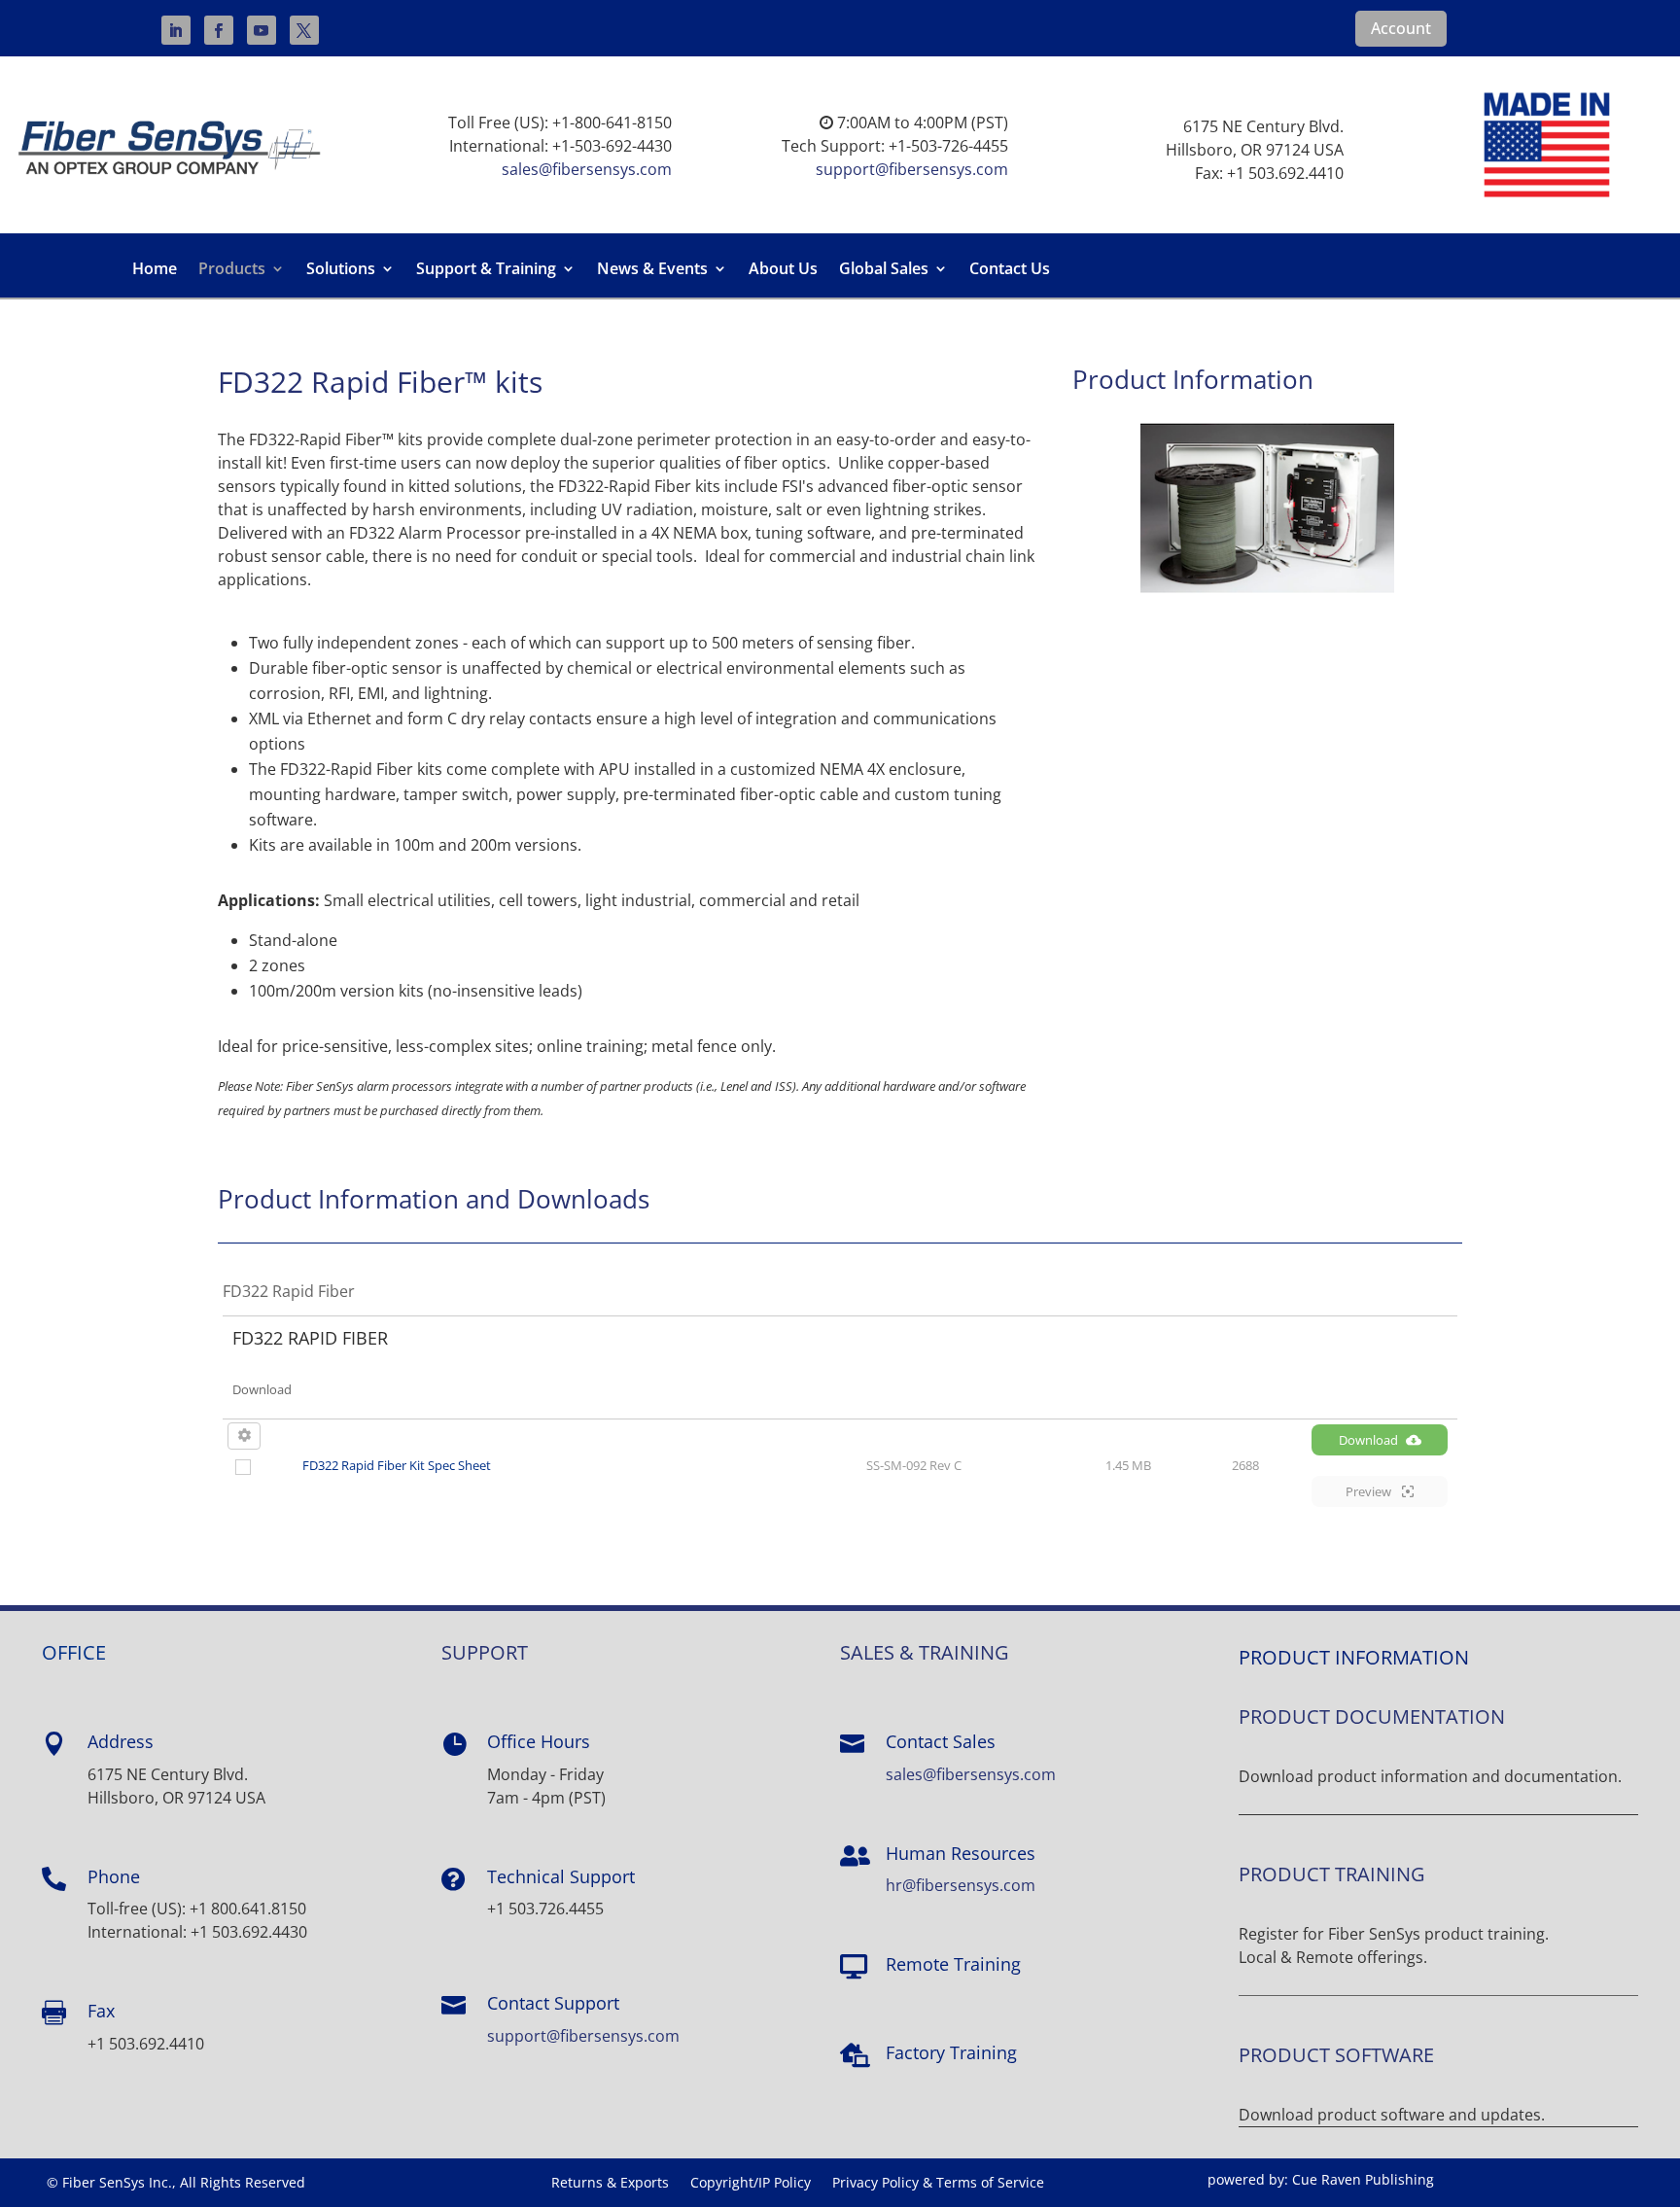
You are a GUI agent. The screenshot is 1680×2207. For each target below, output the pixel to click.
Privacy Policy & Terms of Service (938, 2184)
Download (1368, 1440)
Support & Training (486, 270)
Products (232, 270)
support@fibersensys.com (912, 169)
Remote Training (953, 1964)
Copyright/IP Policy (751, 2184)
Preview (1370, 1491)
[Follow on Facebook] (219, 30)
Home (155, 270)
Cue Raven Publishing (1363, 2179)
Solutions (341, 270)
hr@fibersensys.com (961, 1885)
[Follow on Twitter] (304, 30)
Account (1401, 28)
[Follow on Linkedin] (176, 30)
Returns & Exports (610, 2184)
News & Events (652, 270)
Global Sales (884, 270)
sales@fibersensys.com (587, 169)
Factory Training (951, 2052)
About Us (783, 270)
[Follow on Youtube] (262, 30)
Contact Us (1010, 270)
